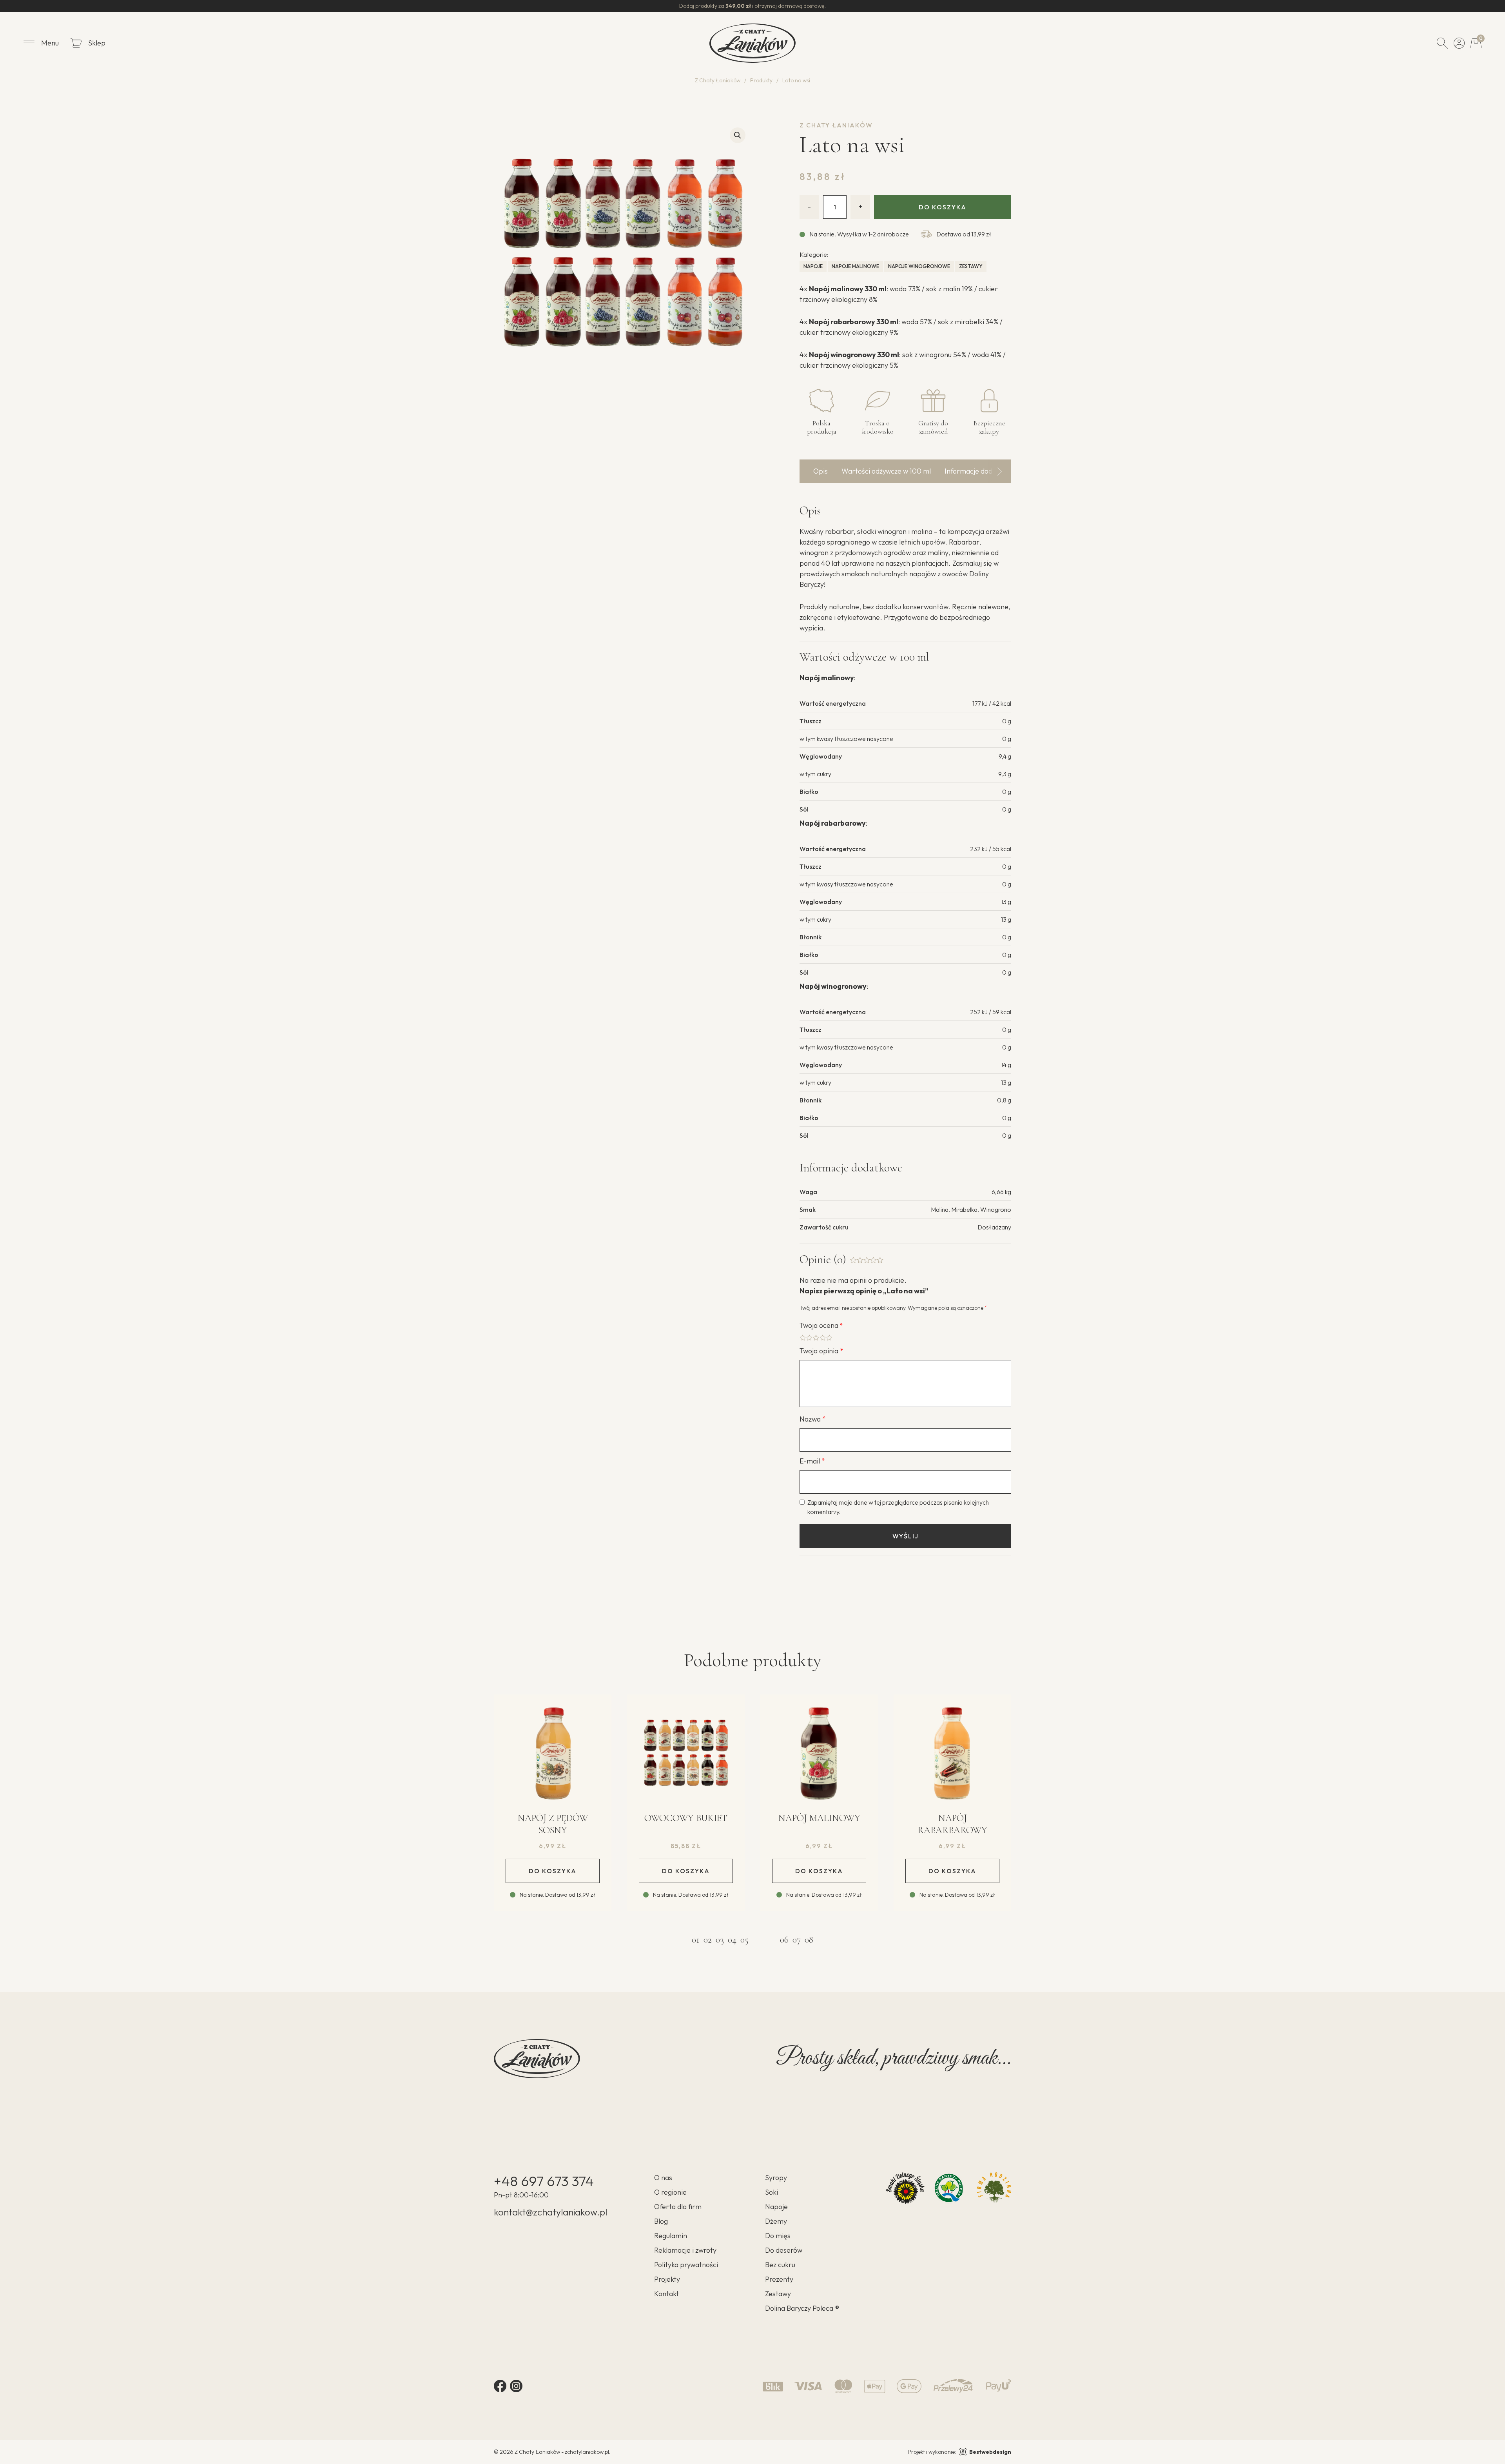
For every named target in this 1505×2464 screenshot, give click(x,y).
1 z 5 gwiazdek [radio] (803, 1338)
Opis (820, 471)
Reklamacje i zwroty (685, 2250)
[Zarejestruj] (1459, 43)
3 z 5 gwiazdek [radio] (816, 1338)
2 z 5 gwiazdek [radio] (809, 1338)
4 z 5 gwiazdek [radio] (823, 1338)
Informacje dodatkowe (980, 471)
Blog (661, 2221)
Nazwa (813, 1419)
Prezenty (779, 2279)
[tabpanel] (553, 1811)
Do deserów (784, 2250)
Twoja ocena (821, 1325)
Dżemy (776, 2221)
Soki (772, 2192)
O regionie (670, 2192)
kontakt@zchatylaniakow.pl (550, 2212)
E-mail (812, 1461)
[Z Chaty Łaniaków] (752, 43)
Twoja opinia (821, 1351)
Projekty (667, 2279)
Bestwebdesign (990, 2452)
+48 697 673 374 (544, 2181)
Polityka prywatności (686, 2265)
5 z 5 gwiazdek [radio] (829, 1338)
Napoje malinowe (855, 266)
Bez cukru (780, 2265)
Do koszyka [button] (553, 1871)
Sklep (97, 43)
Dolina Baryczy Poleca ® (802, 2308)
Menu (50, 43)
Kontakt (666, 2294)
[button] (738, 135)
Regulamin (671, 2236)
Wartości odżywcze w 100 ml (886, 471)
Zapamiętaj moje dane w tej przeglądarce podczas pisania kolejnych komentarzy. (898, 1507)
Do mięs (778, 2236)
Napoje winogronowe (919, 266)
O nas (663, 2178)
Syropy (776, 2178)
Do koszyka (943, 207)
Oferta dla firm (678, 2207)
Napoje (813, 266)
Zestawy (971, 266)
